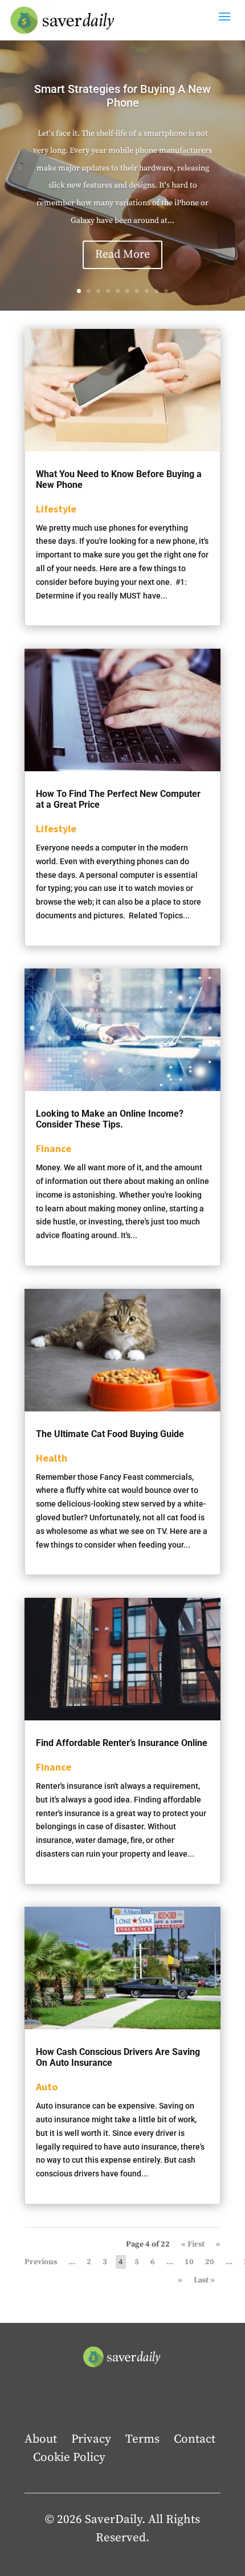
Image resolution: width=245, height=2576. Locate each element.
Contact (195, 2439)
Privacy (91, 2439)
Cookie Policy (69, 2457)
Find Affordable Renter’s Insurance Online (122, 1743)
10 (166, 291)
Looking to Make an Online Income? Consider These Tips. (110, 1119)
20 (210, 2262)
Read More (122, 255)
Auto (47, 2087)
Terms (142, 2439)
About (41, 2439)
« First (193, 2244)
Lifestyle (56, 509)
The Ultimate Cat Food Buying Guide (110, 1434)
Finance (54, 1148)
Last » (204, 2280)
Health (52, 1458)
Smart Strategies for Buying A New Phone (122, 96)
